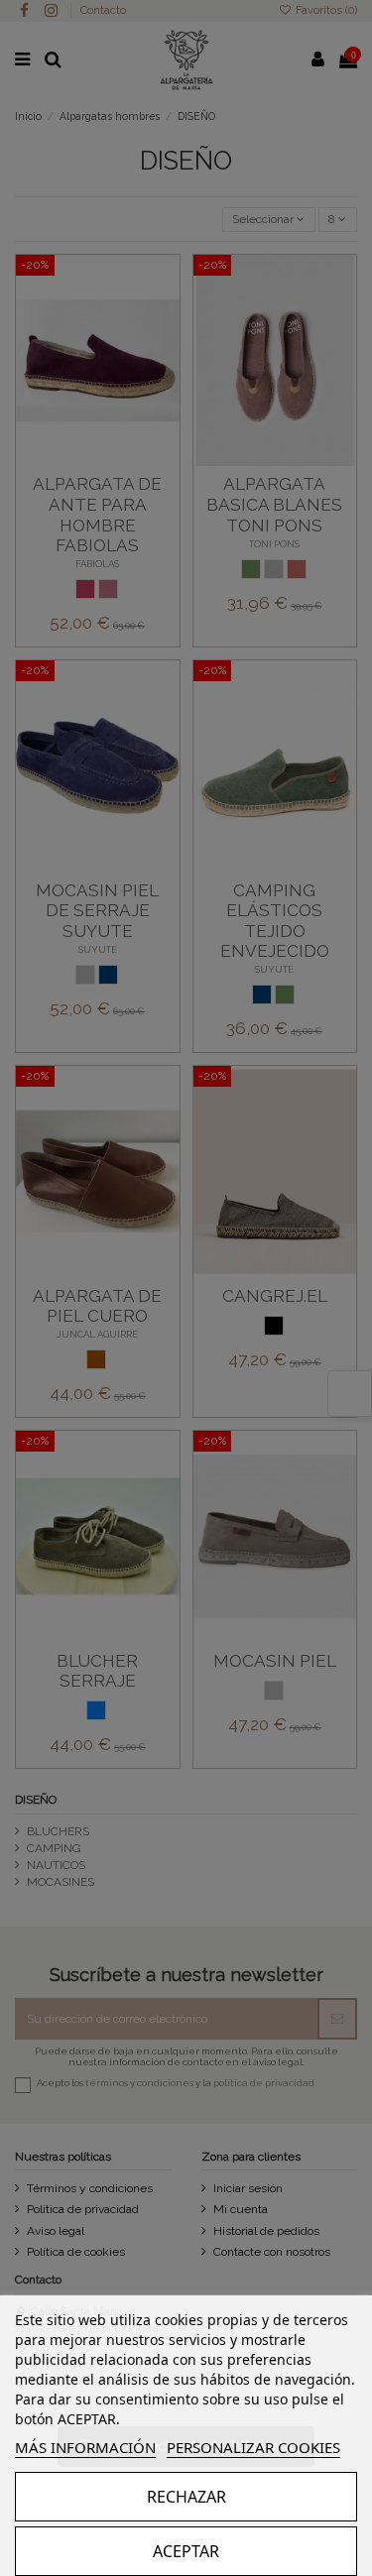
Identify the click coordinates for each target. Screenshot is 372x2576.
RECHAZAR (186, 2497)
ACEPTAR (186, 2551)
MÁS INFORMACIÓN (85, 2447)
